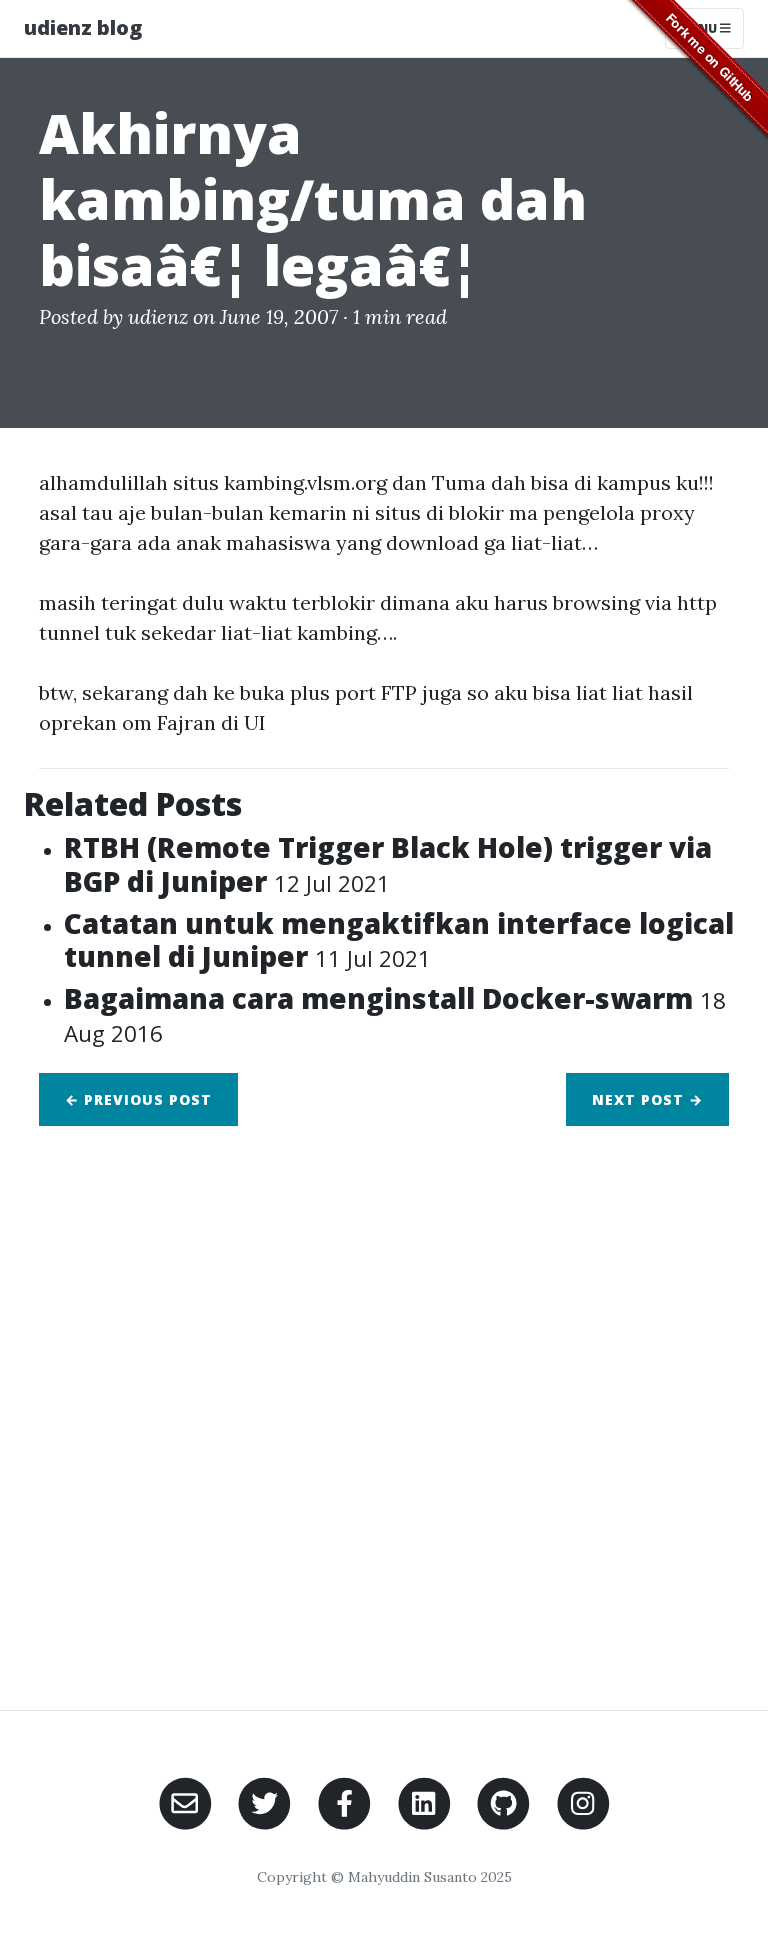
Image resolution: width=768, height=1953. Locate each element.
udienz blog (83, 27)
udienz (158, 316)
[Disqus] (384, 1406)
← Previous (138, 1099)
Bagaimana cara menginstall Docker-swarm (395, 1014)
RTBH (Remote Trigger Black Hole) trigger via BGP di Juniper (388, 864)
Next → (647, 1099)
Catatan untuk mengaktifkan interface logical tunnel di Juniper (399, 940)
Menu (699, 28)
